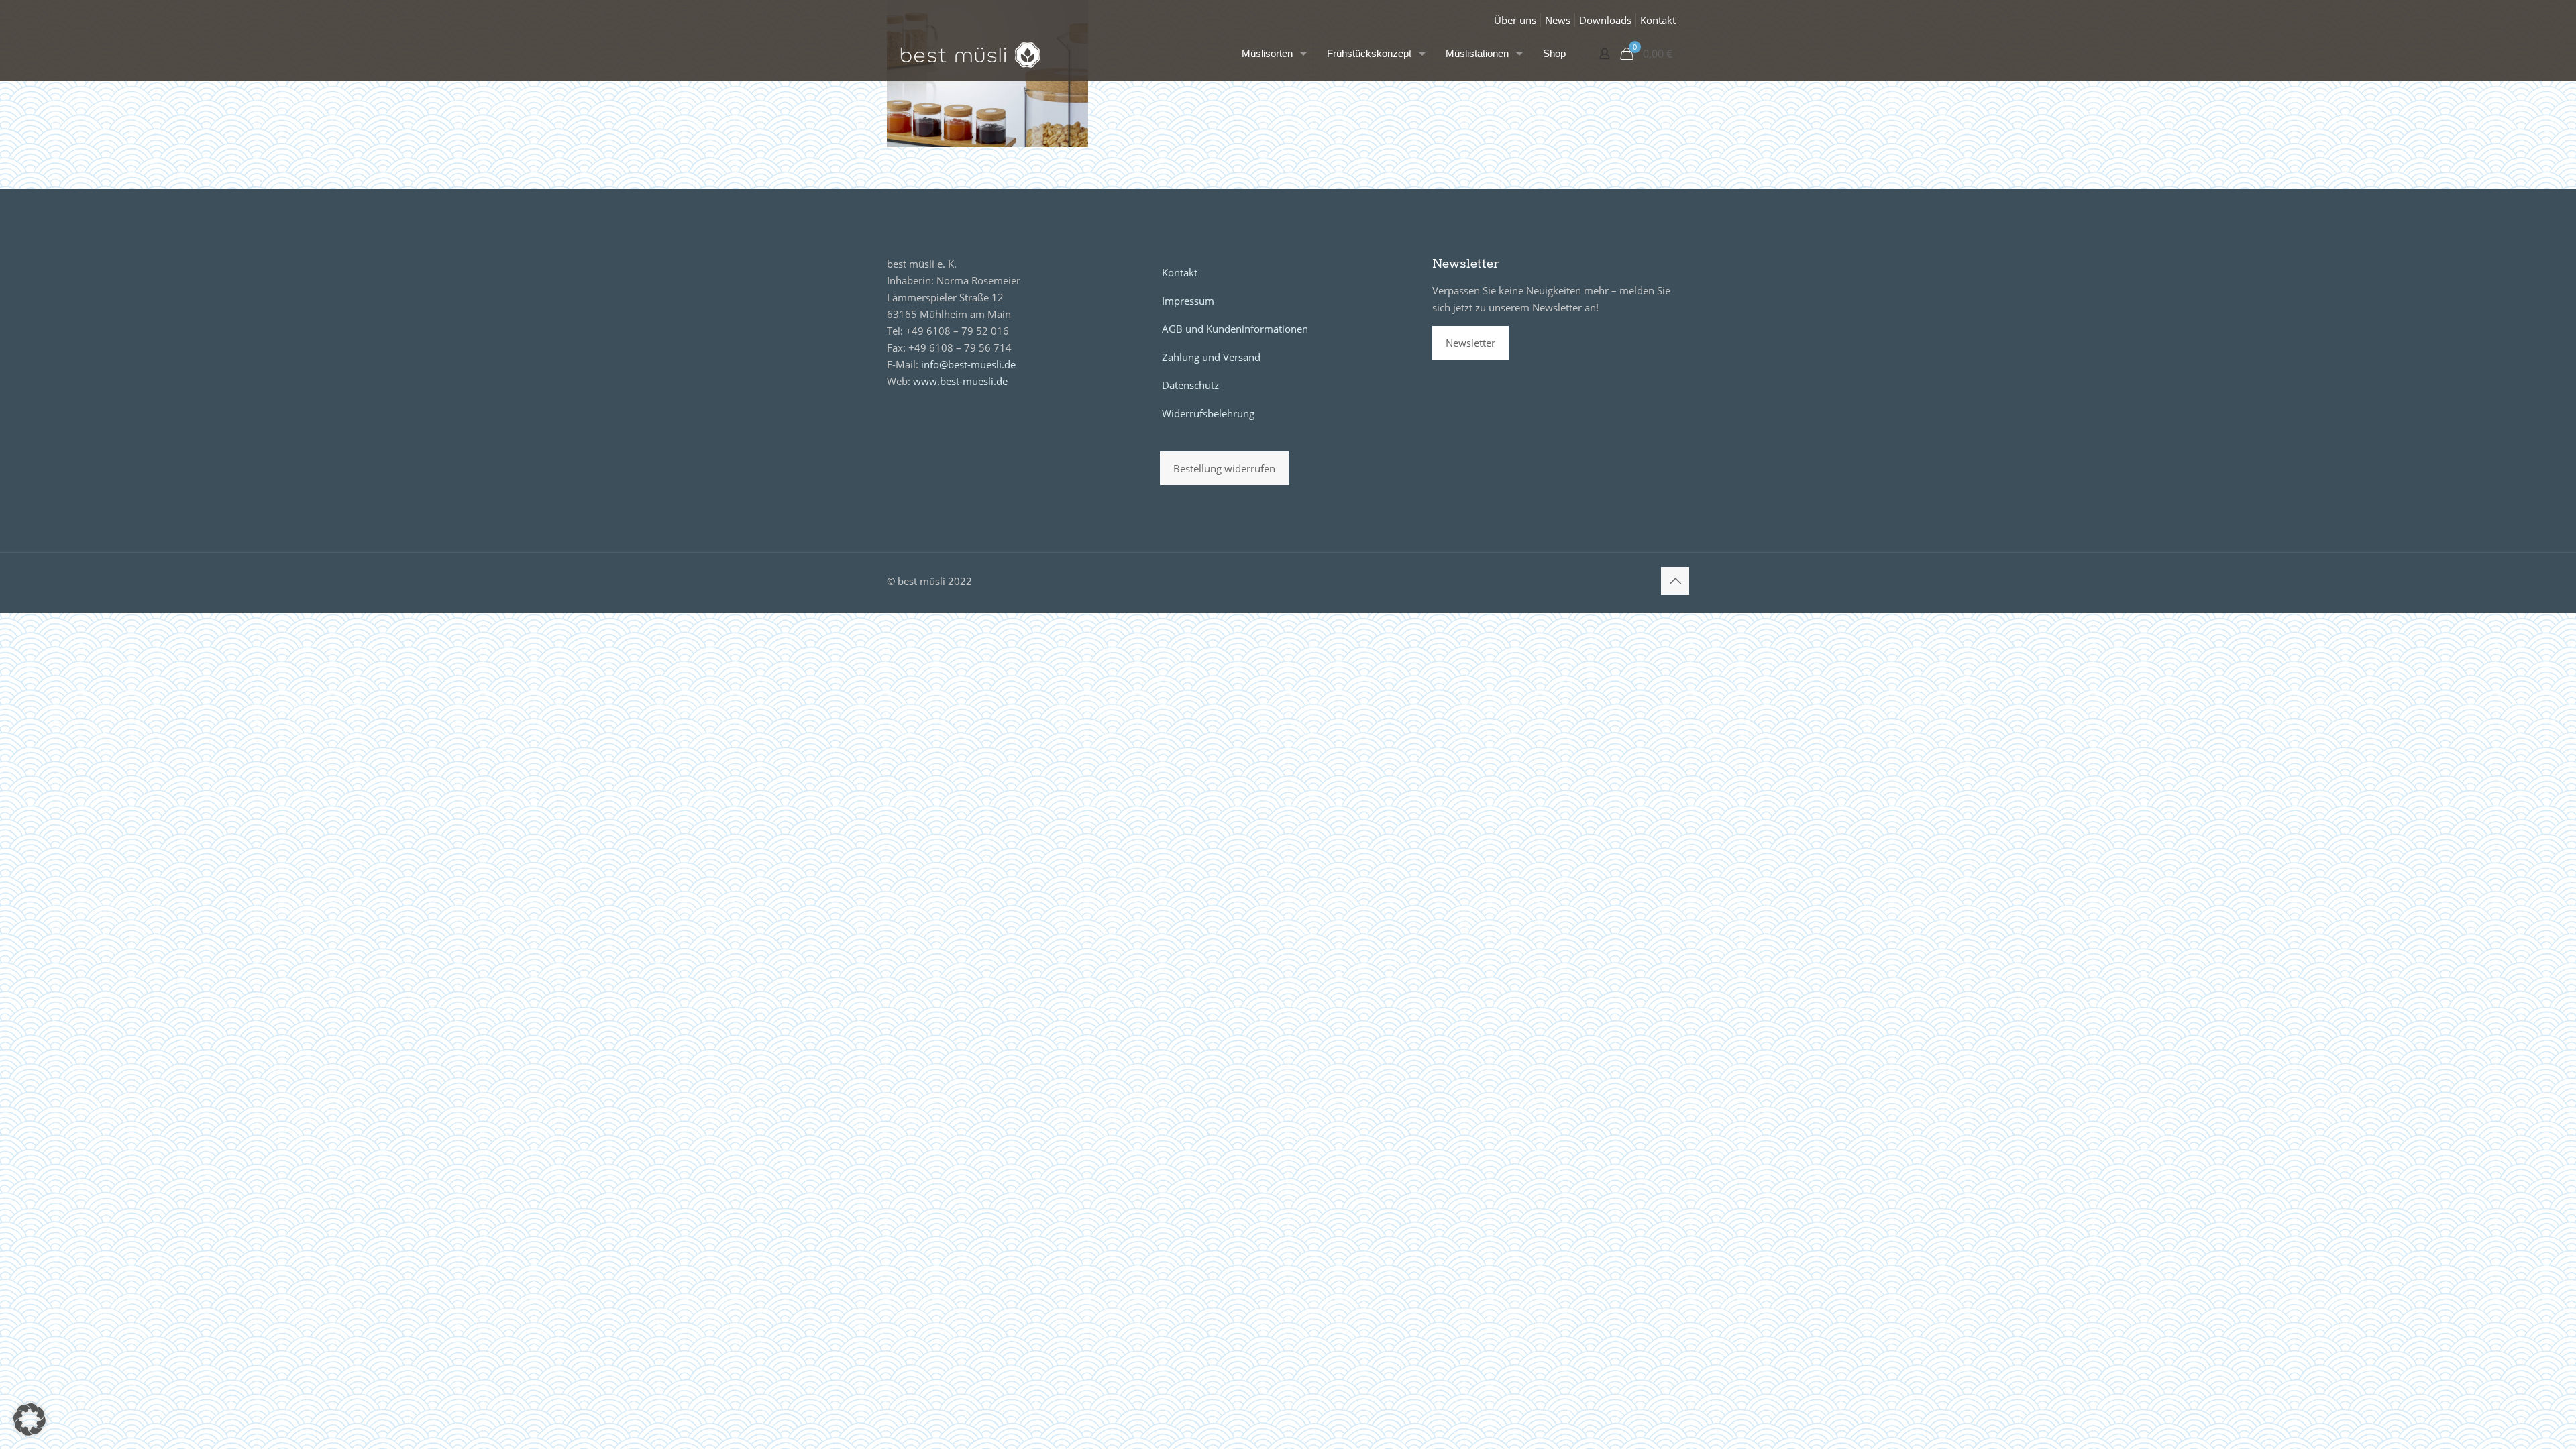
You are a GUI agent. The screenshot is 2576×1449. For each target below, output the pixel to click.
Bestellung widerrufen (1224, 468)
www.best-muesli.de (960, 381)
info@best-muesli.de (968, 364)
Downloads (1605, 20)
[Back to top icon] (1675, 581)
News (1558, 20)
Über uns (1515, 20)
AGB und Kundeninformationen (1235, 329)
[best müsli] (970, 54)
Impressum (1188, 301)
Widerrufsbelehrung (1208, 413)
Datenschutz (1190, 385)
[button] (30, 1419)
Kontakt (1658, 20)
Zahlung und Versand (1211, 357)
